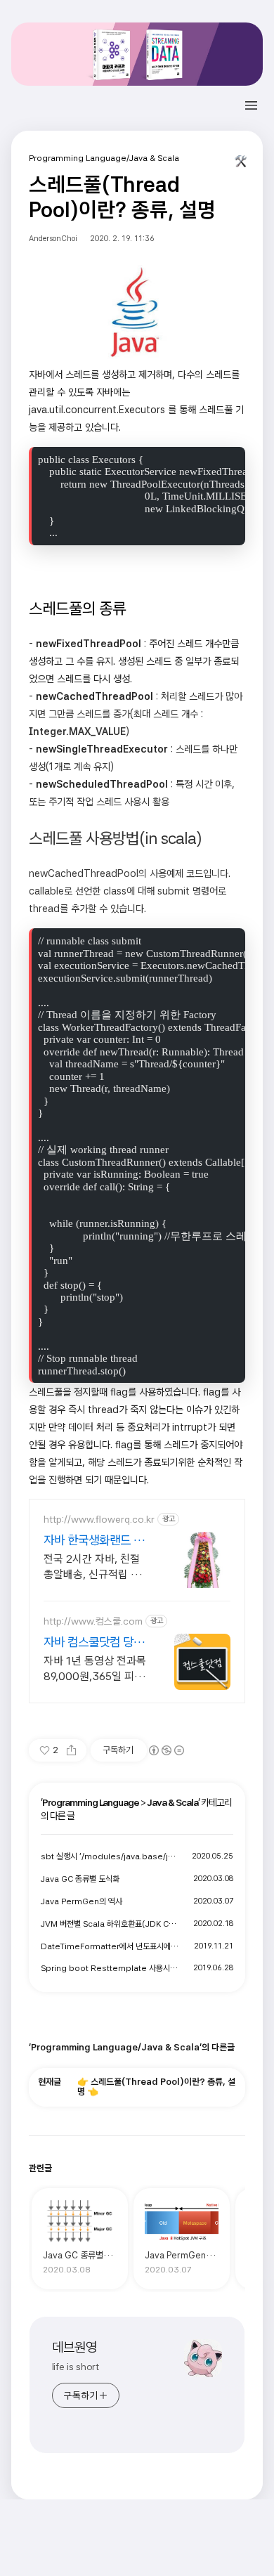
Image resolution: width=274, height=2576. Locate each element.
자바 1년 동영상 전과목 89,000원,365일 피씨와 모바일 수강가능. (95, 1669)
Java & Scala (172, 1802)
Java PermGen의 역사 (81, 1901)
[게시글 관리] (241, 164)
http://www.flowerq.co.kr (99, 1519)
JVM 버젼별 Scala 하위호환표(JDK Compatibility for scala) (110, 1924)
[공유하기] (71, 1750)
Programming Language (91, 1802)
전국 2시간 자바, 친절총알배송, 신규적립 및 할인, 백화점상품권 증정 (92, 1567)
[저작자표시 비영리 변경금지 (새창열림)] (166, 1750)
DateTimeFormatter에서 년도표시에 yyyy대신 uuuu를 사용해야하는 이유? (110, 1946)
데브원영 (74, 2347)
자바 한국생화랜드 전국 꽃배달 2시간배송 (94, 1541)
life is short (76, 2367)
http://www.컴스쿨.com (93, 1621)
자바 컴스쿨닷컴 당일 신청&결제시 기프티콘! (94, 1642)
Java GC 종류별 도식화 (80, 1879)
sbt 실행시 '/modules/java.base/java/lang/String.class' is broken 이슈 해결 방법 (110, 1856)
